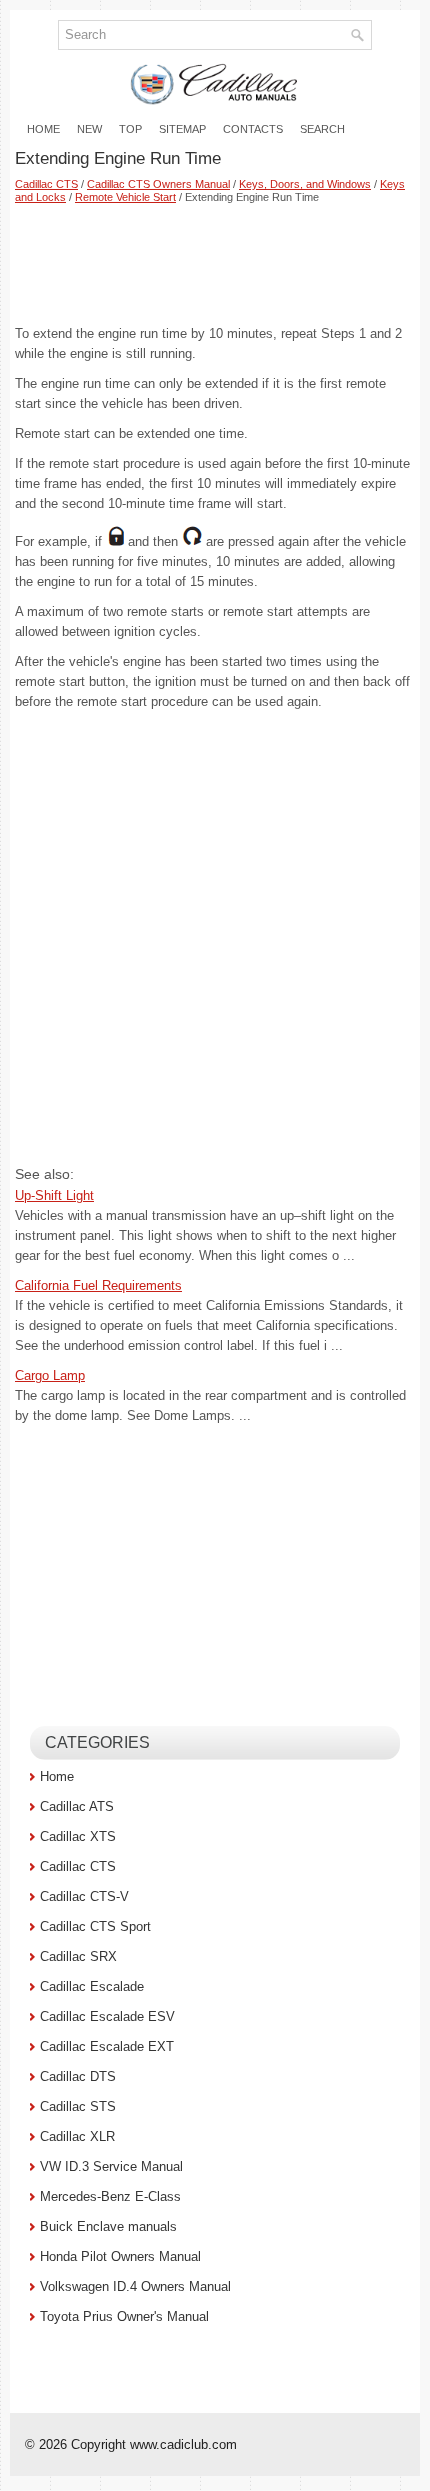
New (89, 129)
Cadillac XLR (77, 2136)
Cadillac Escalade (92, 1986)
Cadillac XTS (78, 1836)
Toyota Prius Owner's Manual (124, 2316)
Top (130, 129)
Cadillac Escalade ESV (107, 2016)
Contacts (253, 129)
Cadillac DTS (78, 2076)
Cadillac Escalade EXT (107, 2046)
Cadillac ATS (77, 1806)
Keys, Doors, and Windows (305, 184)
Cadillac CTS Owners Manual (158, 184)
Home (43, 129)
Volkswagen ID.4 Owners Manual (135, 2286)
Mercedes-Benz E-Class (110, 2196)
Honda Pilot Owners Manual (120, 2256)
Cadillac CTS (46, 184)
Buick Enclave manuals (108, 2226)
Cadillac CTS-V (84, 1896)
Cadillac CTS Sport (95, 1926)
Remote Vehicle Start (125, 197)
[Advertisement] (215, 264)
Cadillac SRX (78, 1956)
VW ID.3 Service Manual (111, 2166)
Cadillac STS (78, 2106)
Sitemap (182, 129)
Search (322, 129)
